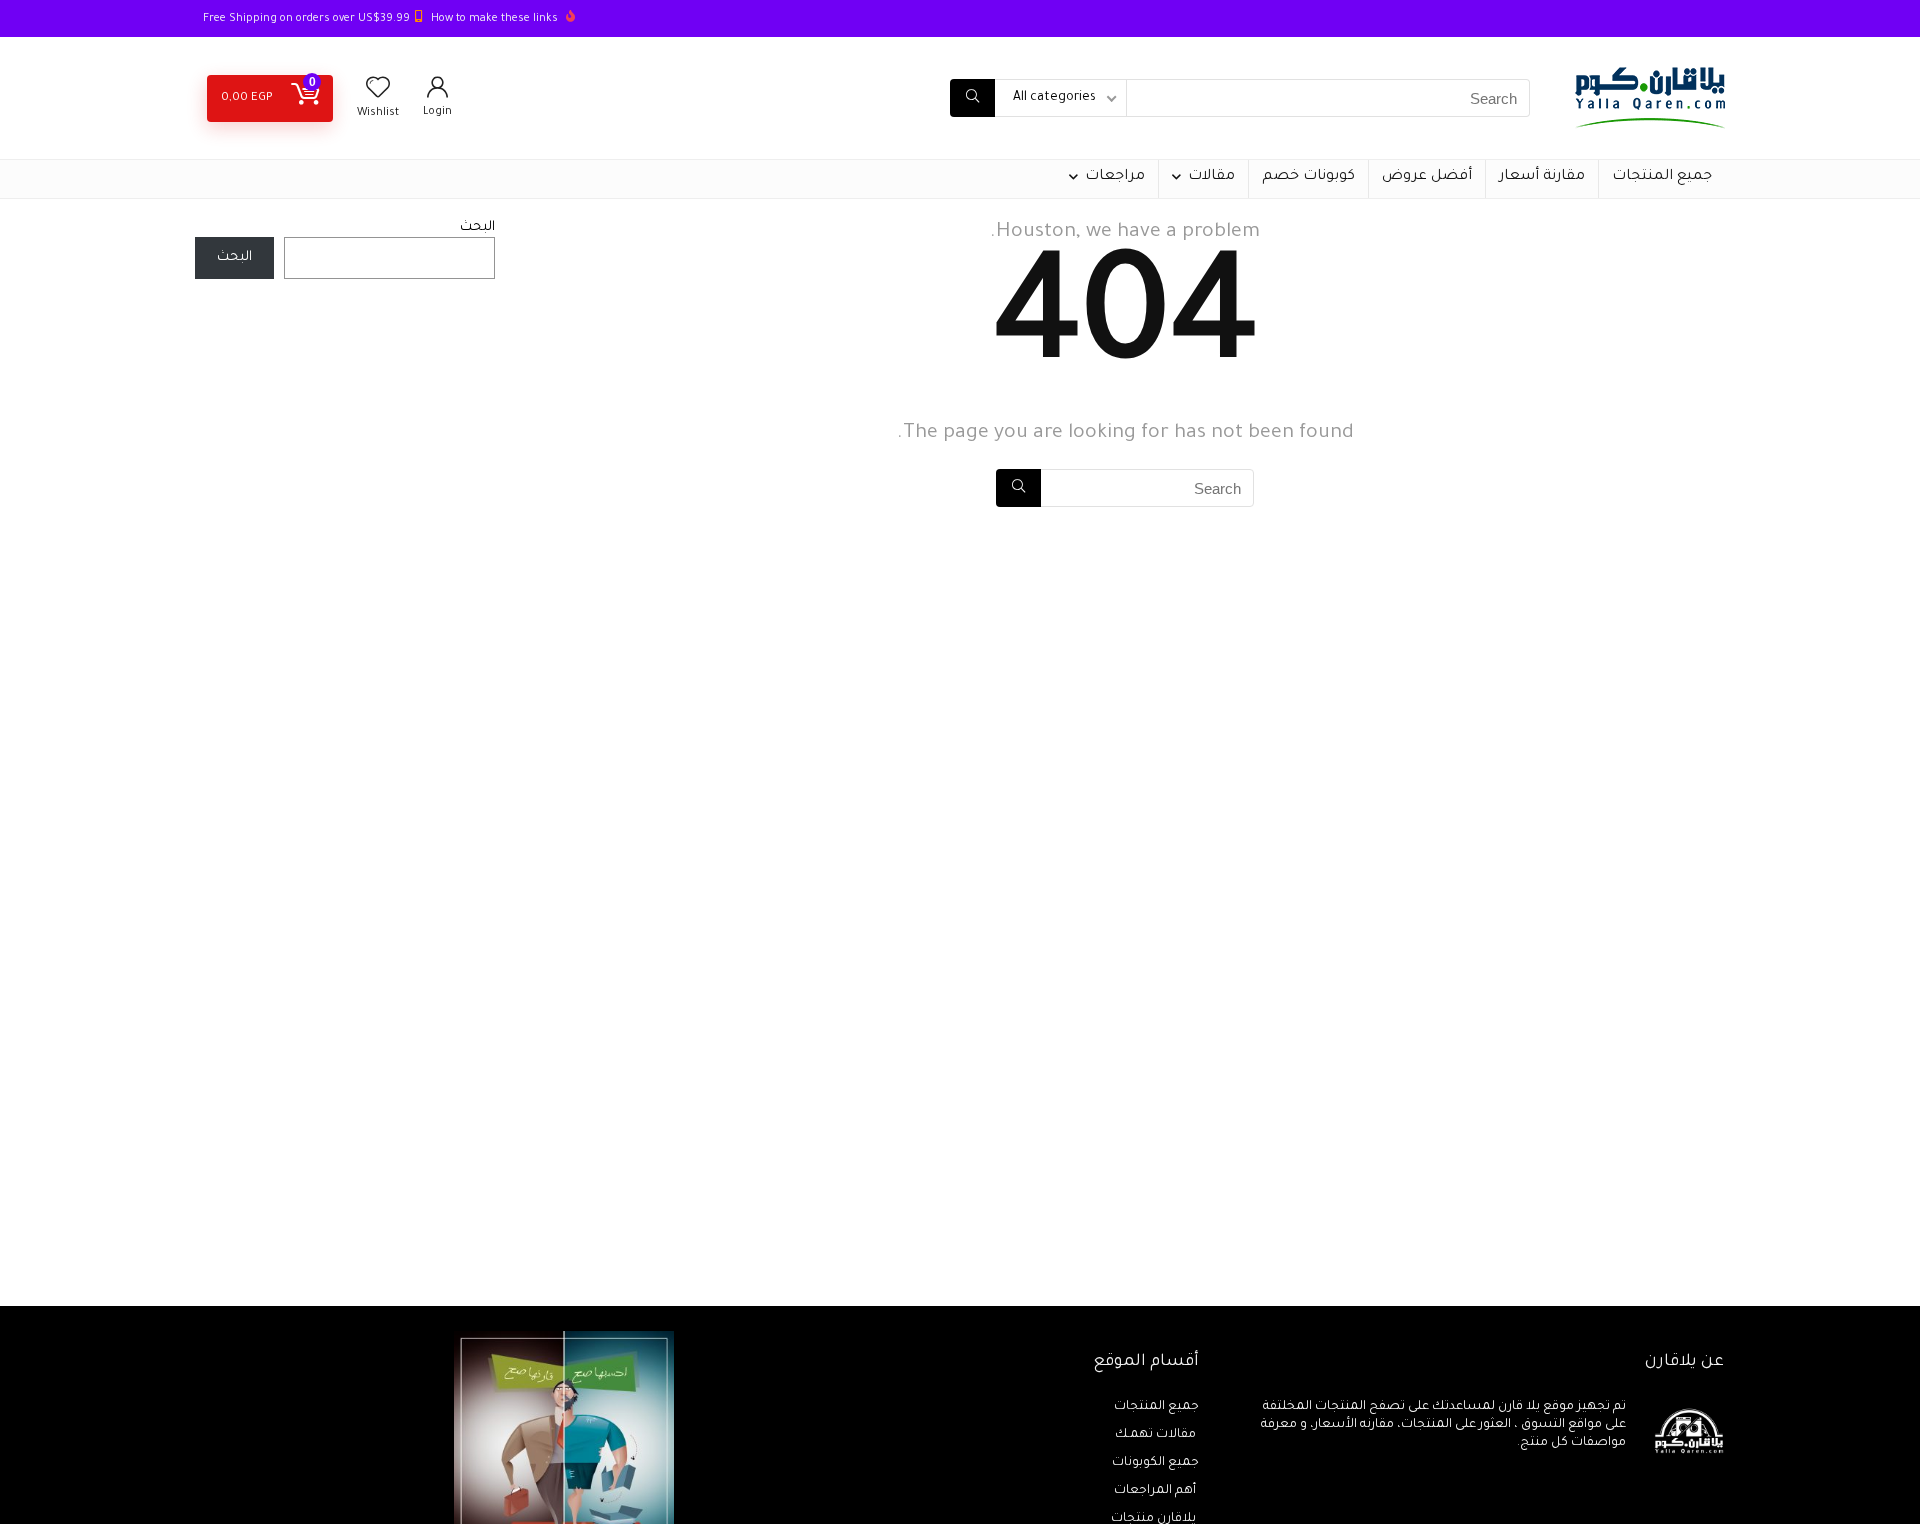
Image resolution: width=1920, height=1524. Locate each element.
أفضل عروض (1427, 177)
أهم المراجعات (1156, 1491)
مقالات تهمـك (1157, 1435)
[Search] (972, 98)
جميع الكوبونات (1155, 1463)
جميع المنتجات (1662, 177)
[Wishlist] (378, 94)
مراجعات (1115, 177)
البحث (477, 227)
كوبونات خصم (1308, 177)
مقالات (1211, 177)
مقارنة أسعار (1542, 177)
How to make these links (494, 19)
